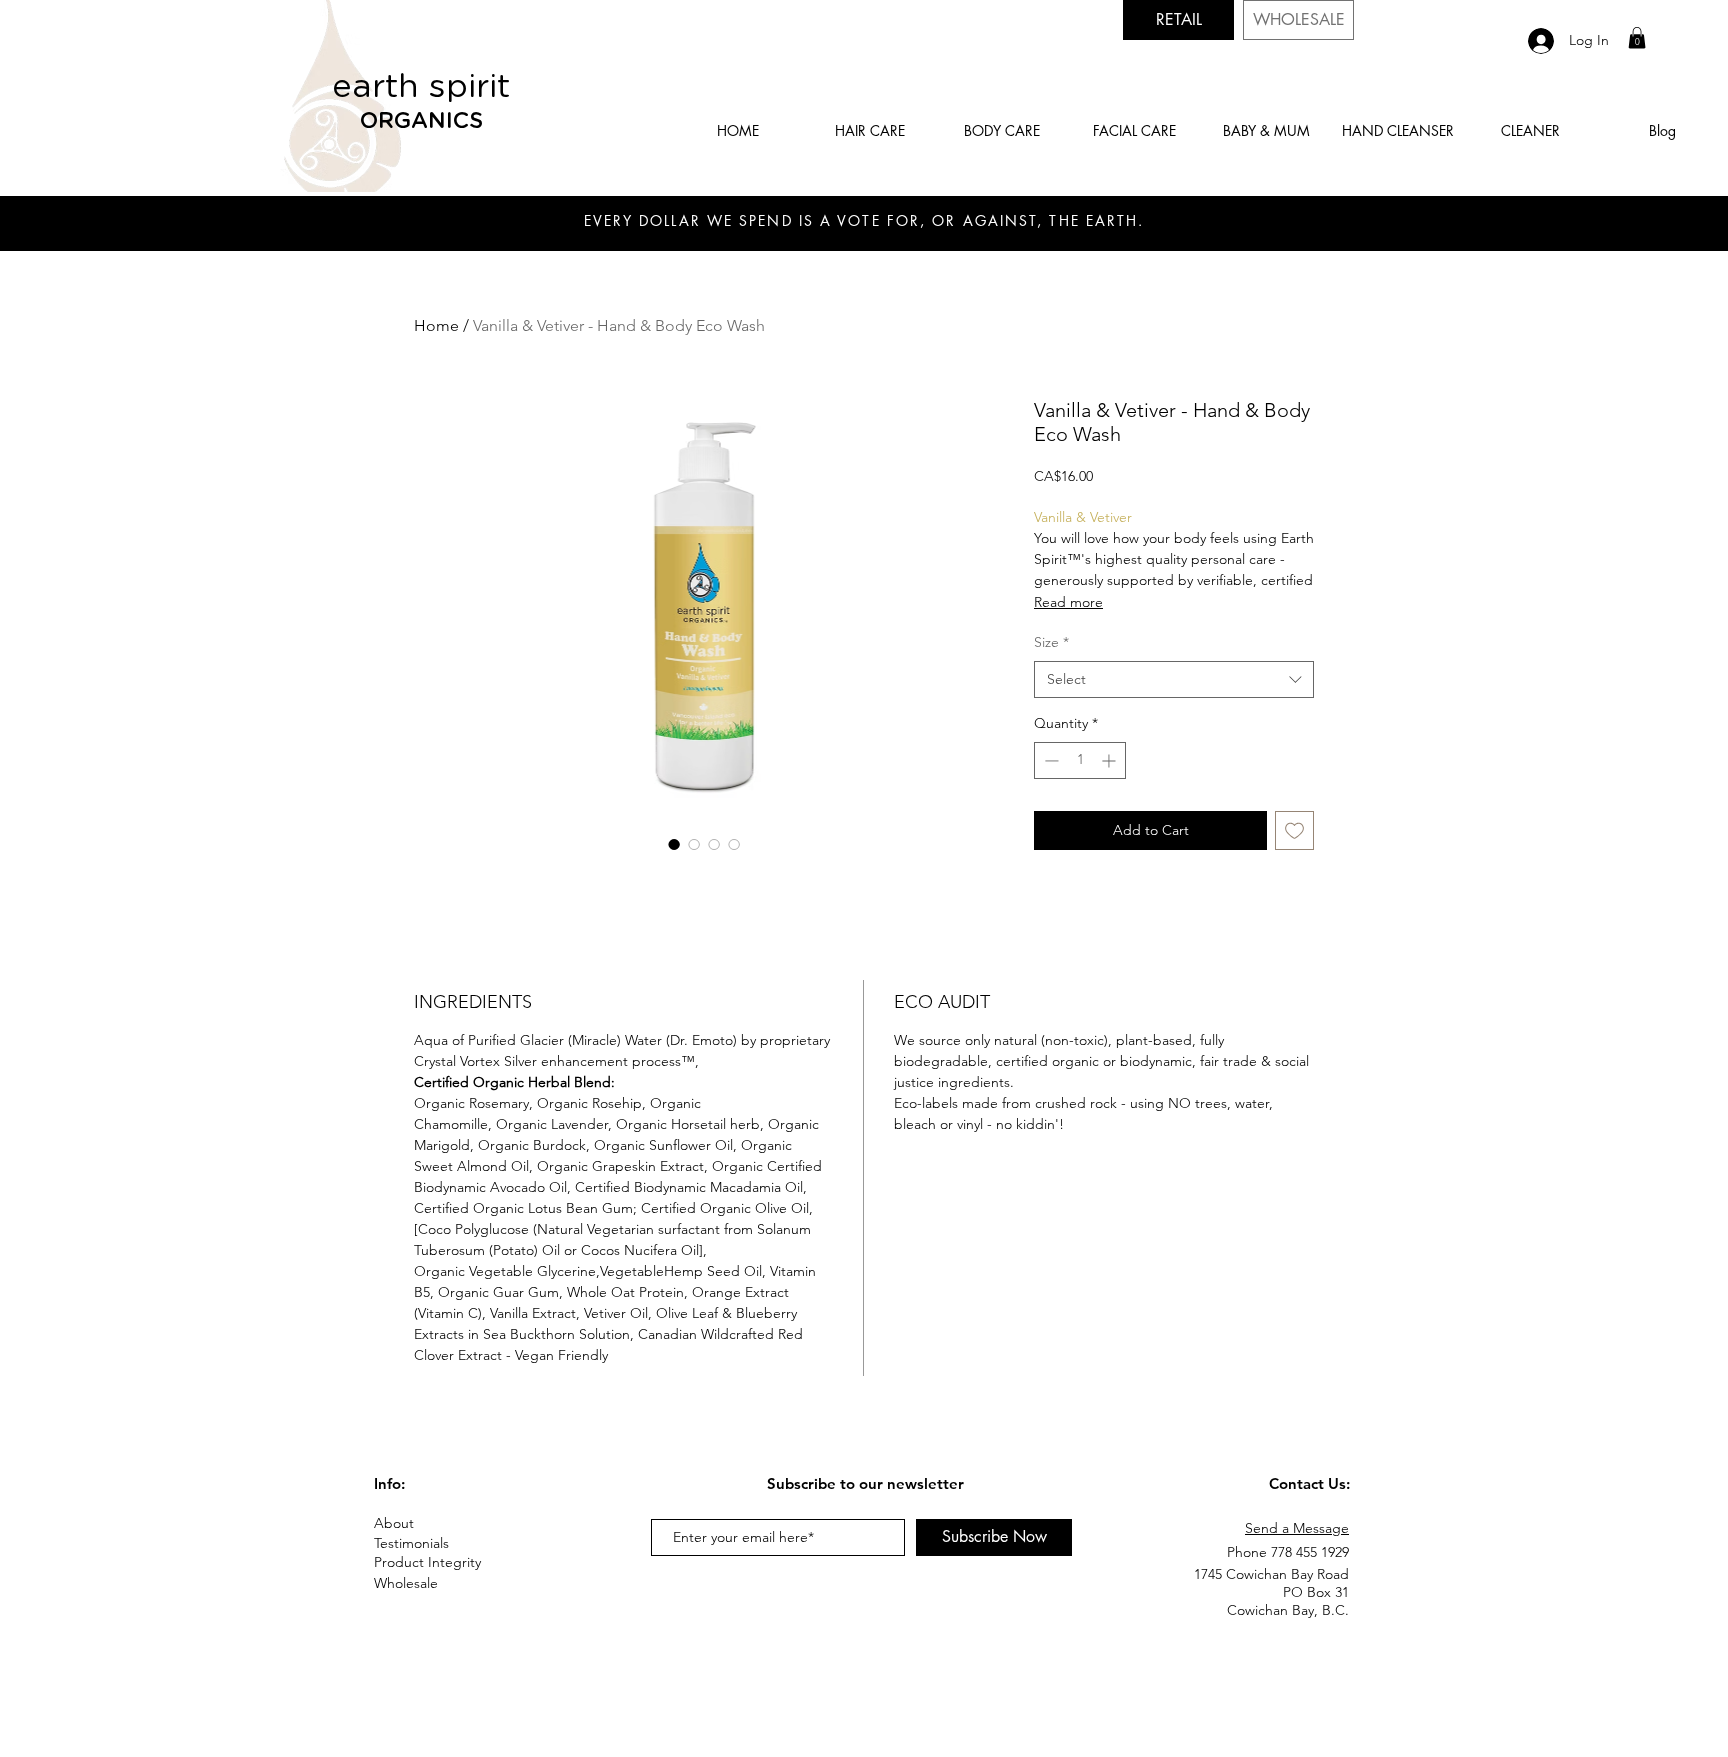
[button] (1637, 38)
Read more (1068, 602)
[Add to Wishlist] (1294, 830)
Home (436, 325)
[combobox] (1174, 680)
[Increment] (1110, 760)
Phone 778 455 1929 (1288, 1552)
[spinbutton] (1080, 760)
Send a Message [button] (1297, 1528)
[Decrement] (1049, 760)
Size (1051, 642)
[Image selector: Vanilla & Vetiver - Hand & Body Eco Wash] (674, 844)
